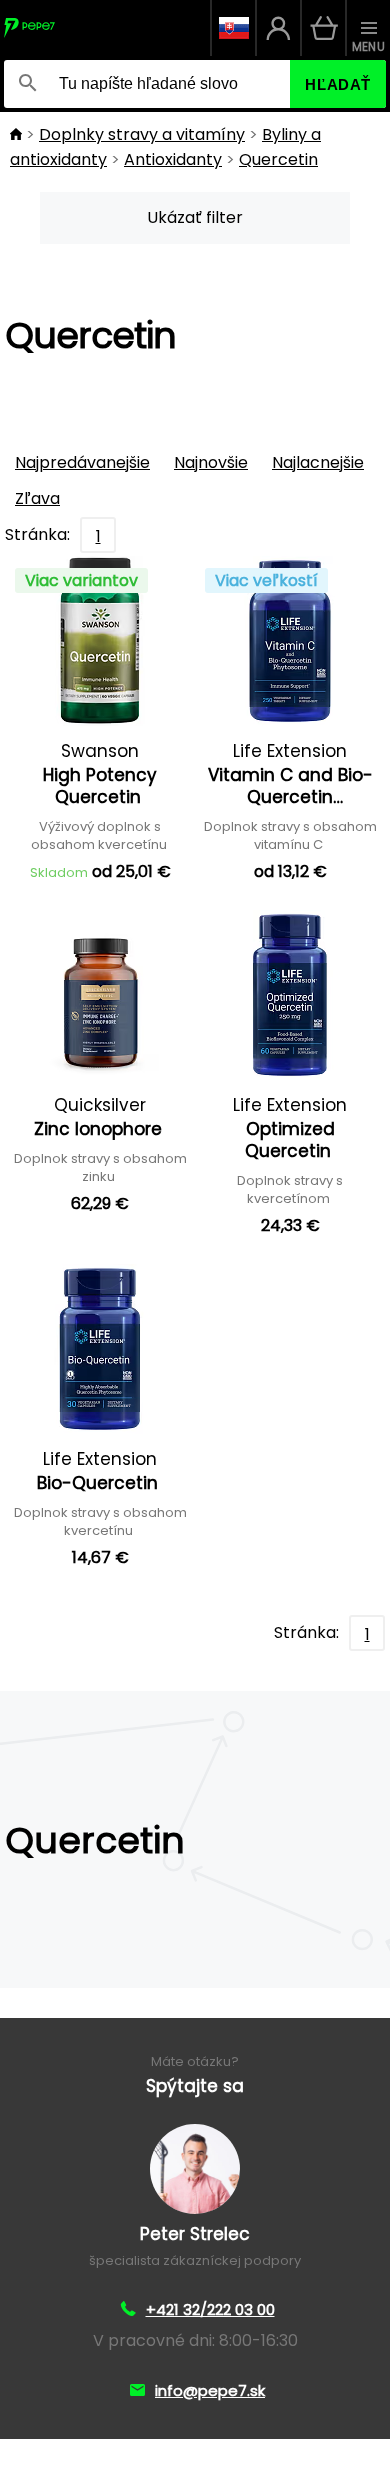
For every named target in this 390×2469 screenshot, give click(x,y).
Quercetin (278, 159)
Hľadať (338, 84)
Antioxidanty (173, 159)
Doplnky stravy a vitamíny (142, 134)
